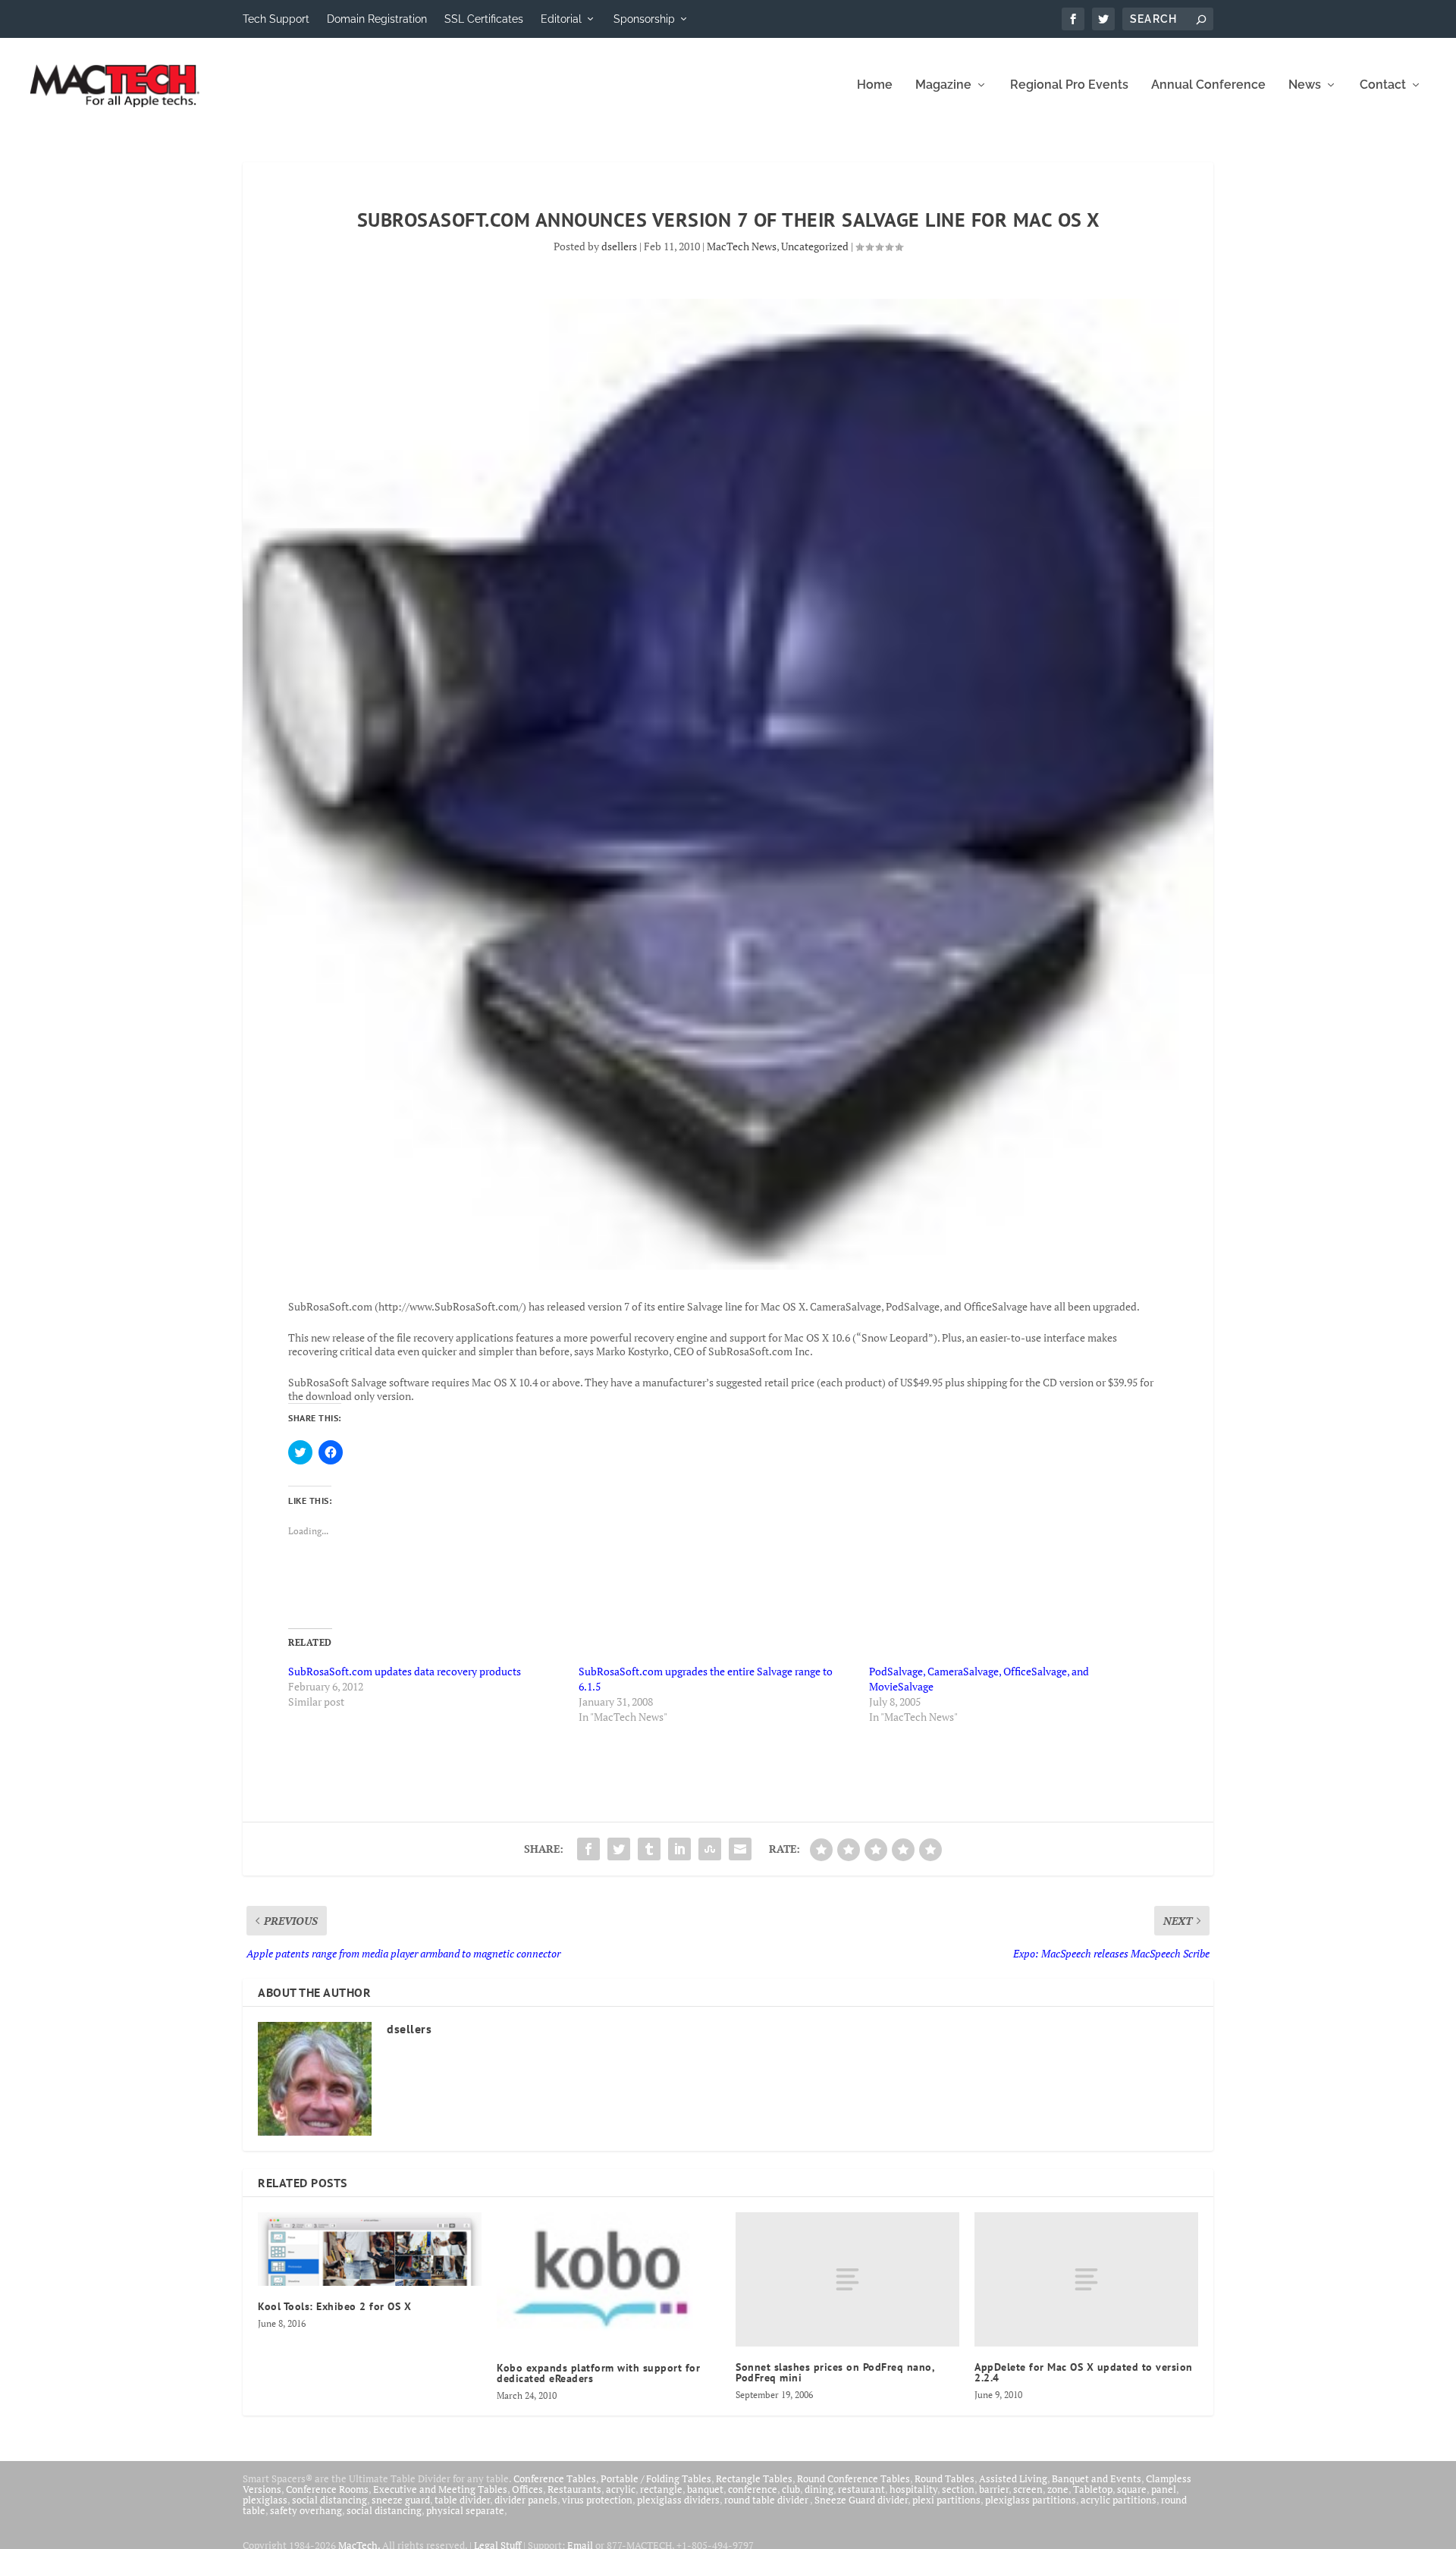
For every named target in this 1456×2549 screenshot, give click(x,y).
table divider (462, 2500)
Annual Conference (1208, 85)
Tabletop (1093, 2489)
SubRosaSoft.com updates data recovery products (405, 1671)
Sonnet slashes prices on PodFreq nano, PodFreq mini (835, 2372)
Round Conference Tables (854, 2478)
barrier (994, 2489)
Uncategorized (815, 246)
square (1132, 2489)
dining (819, 2489)
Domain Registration (377, 19)
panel (1164, 2489)
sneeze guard (401, 2500)
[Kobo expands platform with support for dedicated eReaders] (609, 2280)
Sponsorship (644, 19)
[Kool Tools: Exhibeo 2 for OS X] (370, 2249)
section (958, 2489)
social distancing (329, 2500)
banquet (705, 2489)
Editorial (561, 19)
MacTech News (742, 246)
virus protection (597, 2500)
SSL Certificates (484, 19)
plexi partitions (946, 2500)
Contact (1383, 85)
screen (1028, 2489)
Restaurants (574, 2489)
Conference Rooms (327, 2489)
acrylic (621, 2489)
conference (753, 2489)
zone (1058, 2489)
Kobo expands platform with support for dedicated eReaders (598, 2373)
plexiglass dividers (678, 2500)
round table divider (767, 2500)
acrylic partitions (1119, 2500)
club (791, 2489)
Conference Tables (555, 2478)
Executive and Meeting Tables (440, 2489)
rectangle (661, 2489)
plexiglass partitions (1031, 2500)
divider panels (526, 2500)
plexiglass (265, 2500)
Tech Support (276, 19)
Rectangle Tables (754, 2478)
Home (875, 85)
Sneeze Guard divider (861, 2500)
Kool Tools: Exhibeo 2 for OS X (334, 2306)
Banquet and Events (1097, 2478)
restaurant (861, 2489)
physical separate (465, 2510)
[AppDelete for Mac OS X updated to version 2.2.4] (1086, 2279)
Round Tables (945, 2478)
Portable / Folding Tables (656, 2478)
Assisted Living (1013, 2478)
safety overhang (306, 2510)
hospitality (913, 2489)
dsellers (619, 246)
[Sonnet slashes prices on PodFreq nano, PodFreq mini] (847, 2279)
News (1305, 85)
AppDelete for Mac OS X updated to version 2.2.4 (1084, 2372)
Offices (527, 2489)
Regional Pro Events (1069, 85)
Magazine (943, 85)
